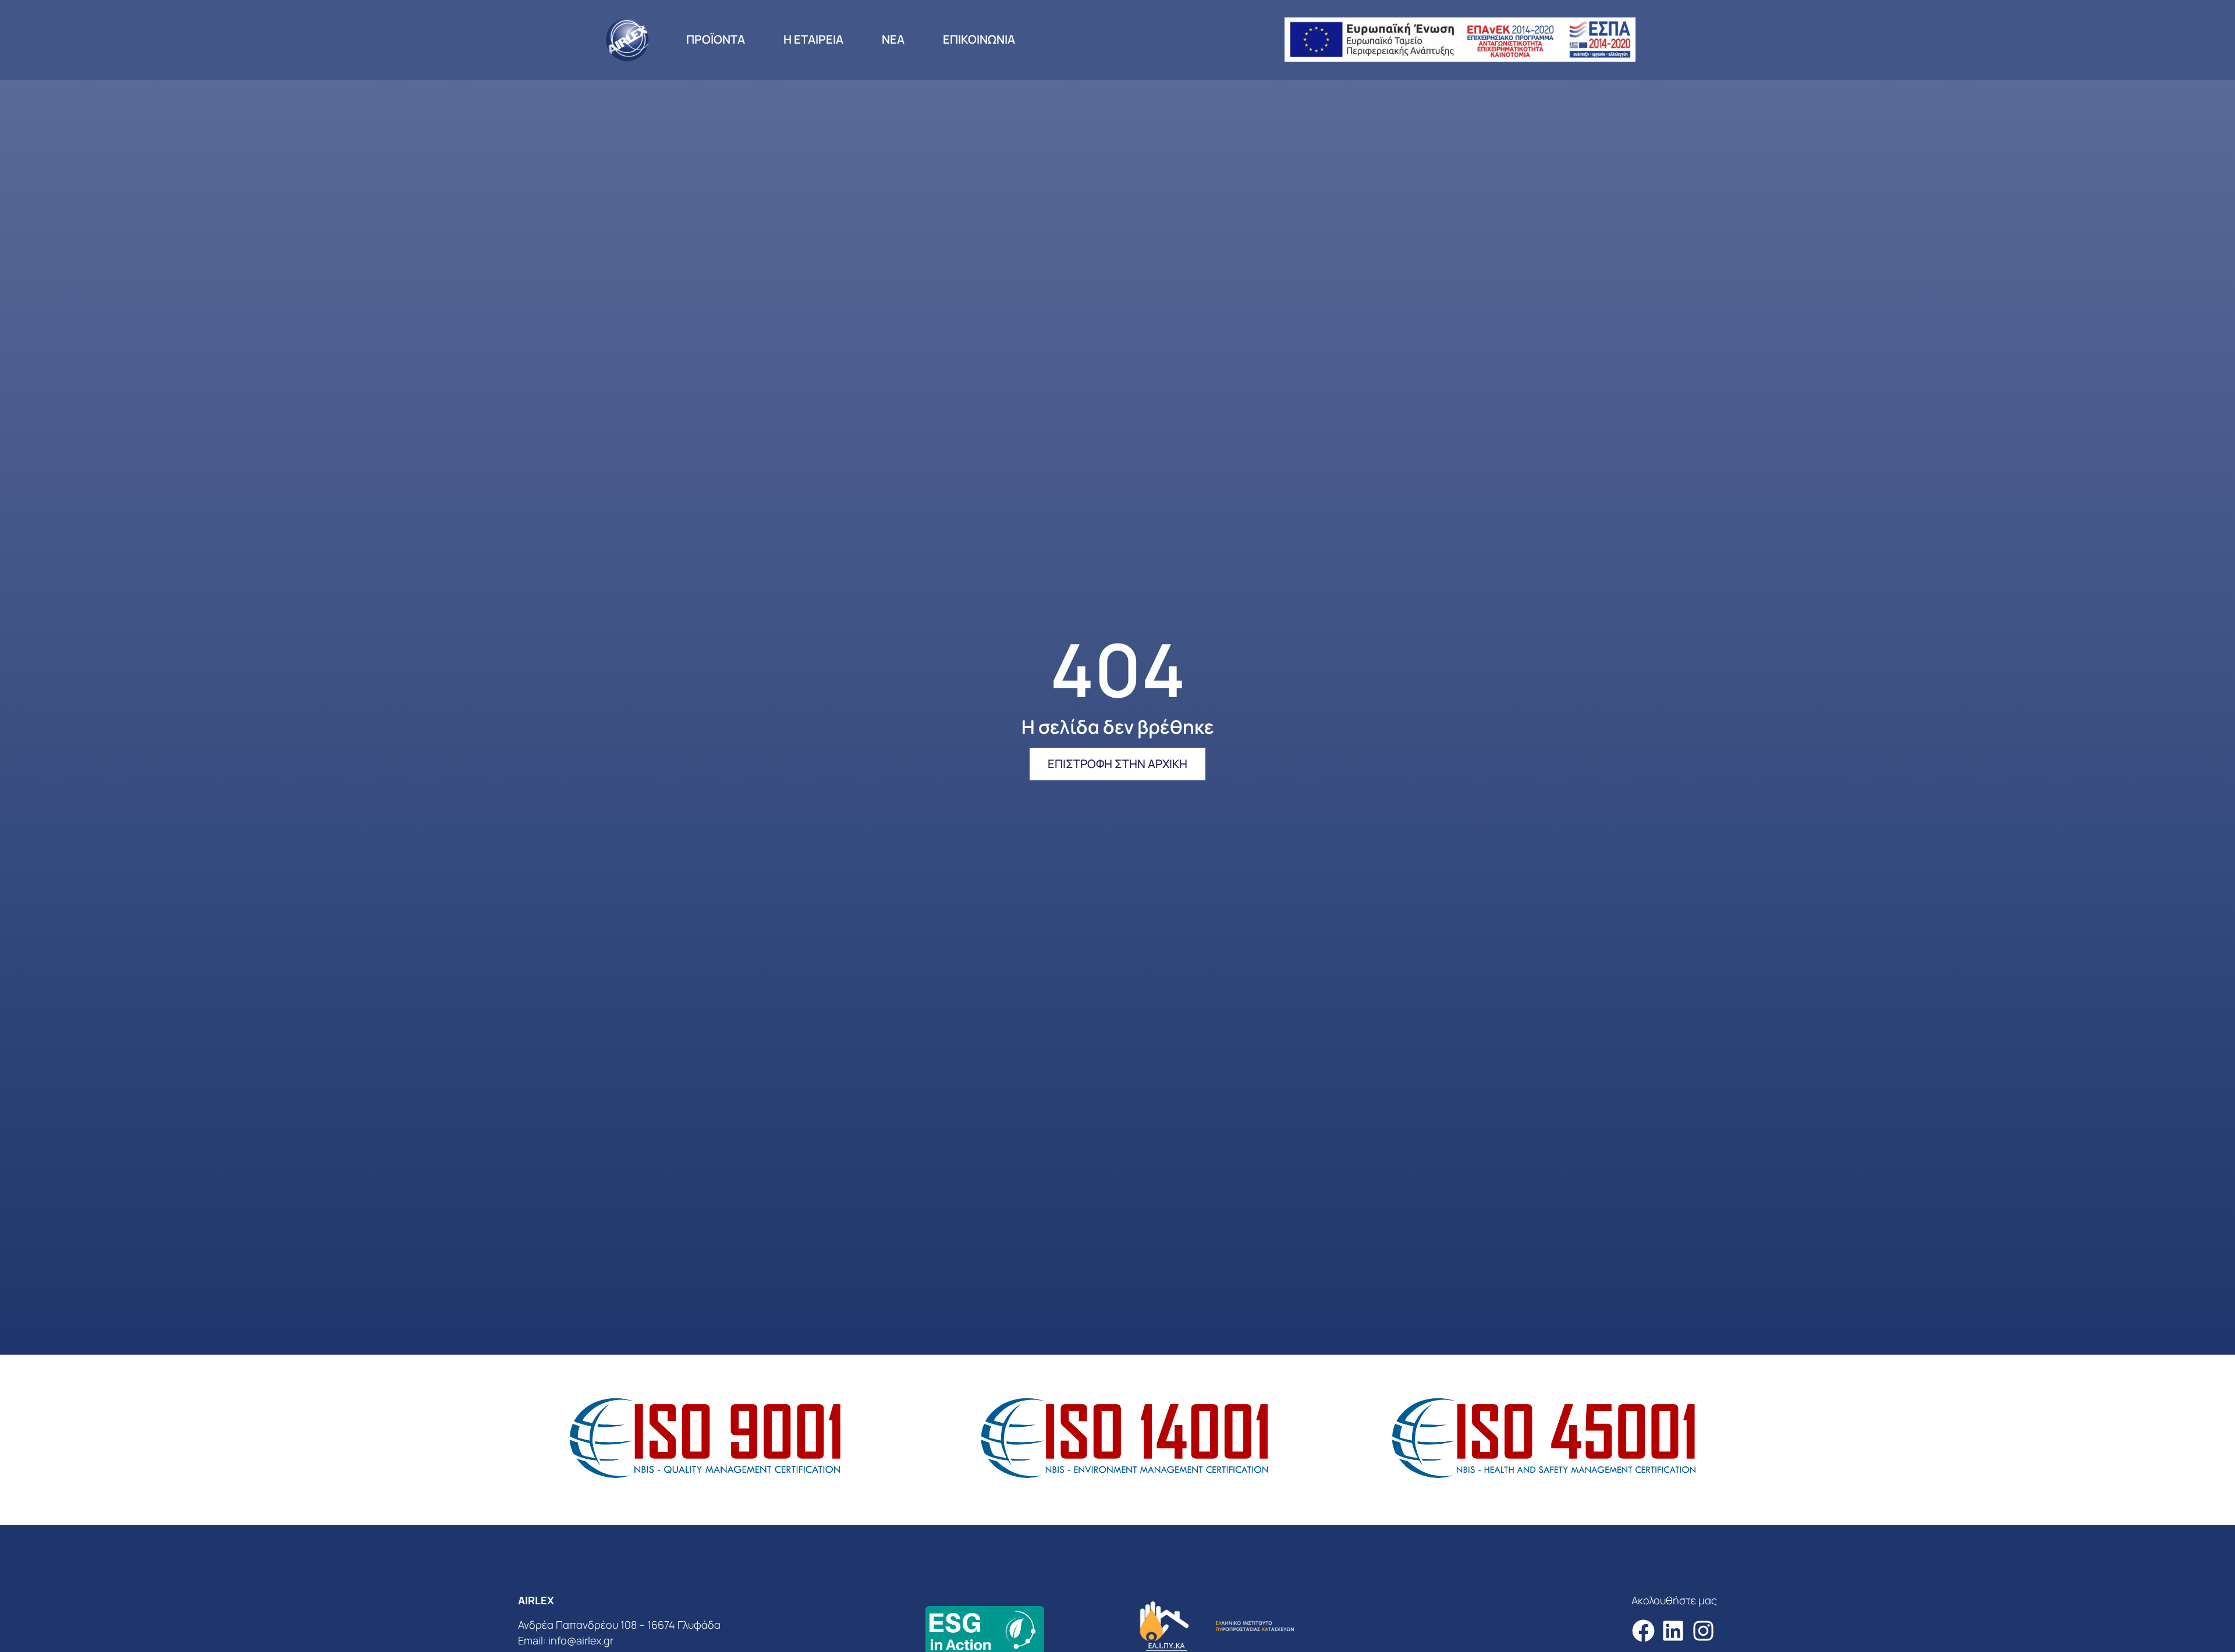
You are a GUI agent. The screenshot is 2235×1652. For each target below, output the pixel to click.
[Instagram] (1703, 1631)
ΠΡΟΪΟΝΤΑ (716, 39)
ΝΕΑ (893, 39)
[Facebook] (1643, 1631)
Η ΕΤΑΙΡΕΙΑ (813, 39)
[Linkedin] (1673, 1631)
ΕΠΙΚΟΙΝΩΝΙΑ (979, 39)
